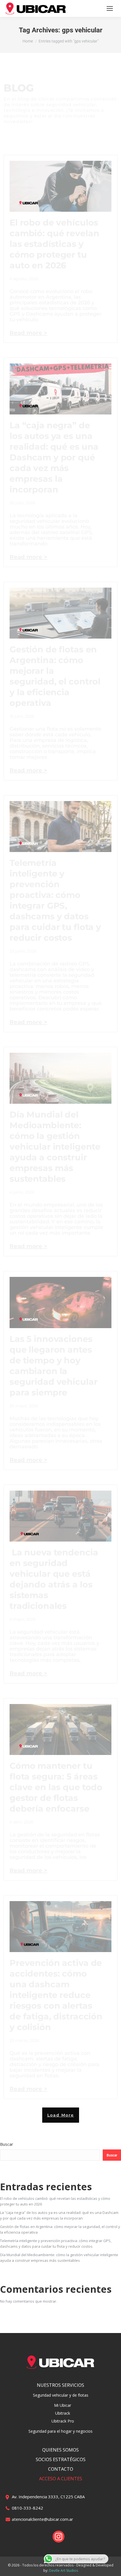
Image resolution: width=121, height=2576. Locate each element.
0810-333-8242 (27, 2508)
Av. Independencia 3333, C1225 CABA (48, 2497)
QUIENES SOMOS (60, 2450)
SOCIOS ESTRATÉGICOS (61, 2459)
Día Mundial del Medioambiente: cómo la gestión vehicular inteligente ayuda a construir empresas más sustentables (55, 1147)
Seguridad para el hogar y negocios (60, 2431)
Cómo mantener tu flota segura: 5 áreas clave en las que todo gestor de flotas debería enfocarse (56, 1787)
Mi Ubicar (63, 2405)
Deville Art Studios (63, 2571)
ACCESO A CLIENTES (61, 2479)
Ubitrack (63, 2413)
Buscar (7, 2144)
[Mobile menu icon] (110, 8)
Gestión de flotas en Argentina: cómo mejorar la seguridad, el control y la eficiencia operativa (55, 676)
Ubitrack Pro (63, 2421)
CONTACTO (61, 2469)
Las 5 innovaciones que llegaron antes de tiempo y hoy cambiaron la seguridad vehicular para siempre (54, 1366)
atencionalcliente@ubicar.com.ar (42, 2519)
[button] (61, 2115)
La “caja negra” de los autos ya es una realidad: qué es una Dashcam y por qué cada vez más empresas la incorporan (54, 457)
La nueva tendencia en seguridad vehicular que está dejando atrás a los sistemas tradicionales (54, 1579)
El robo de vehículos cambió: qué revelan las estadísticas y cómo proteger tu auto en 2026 (54, 244)
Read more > (28, 333)
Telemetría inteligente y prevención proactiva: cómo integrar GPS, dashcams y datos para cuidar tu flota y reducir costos (55, 900)
